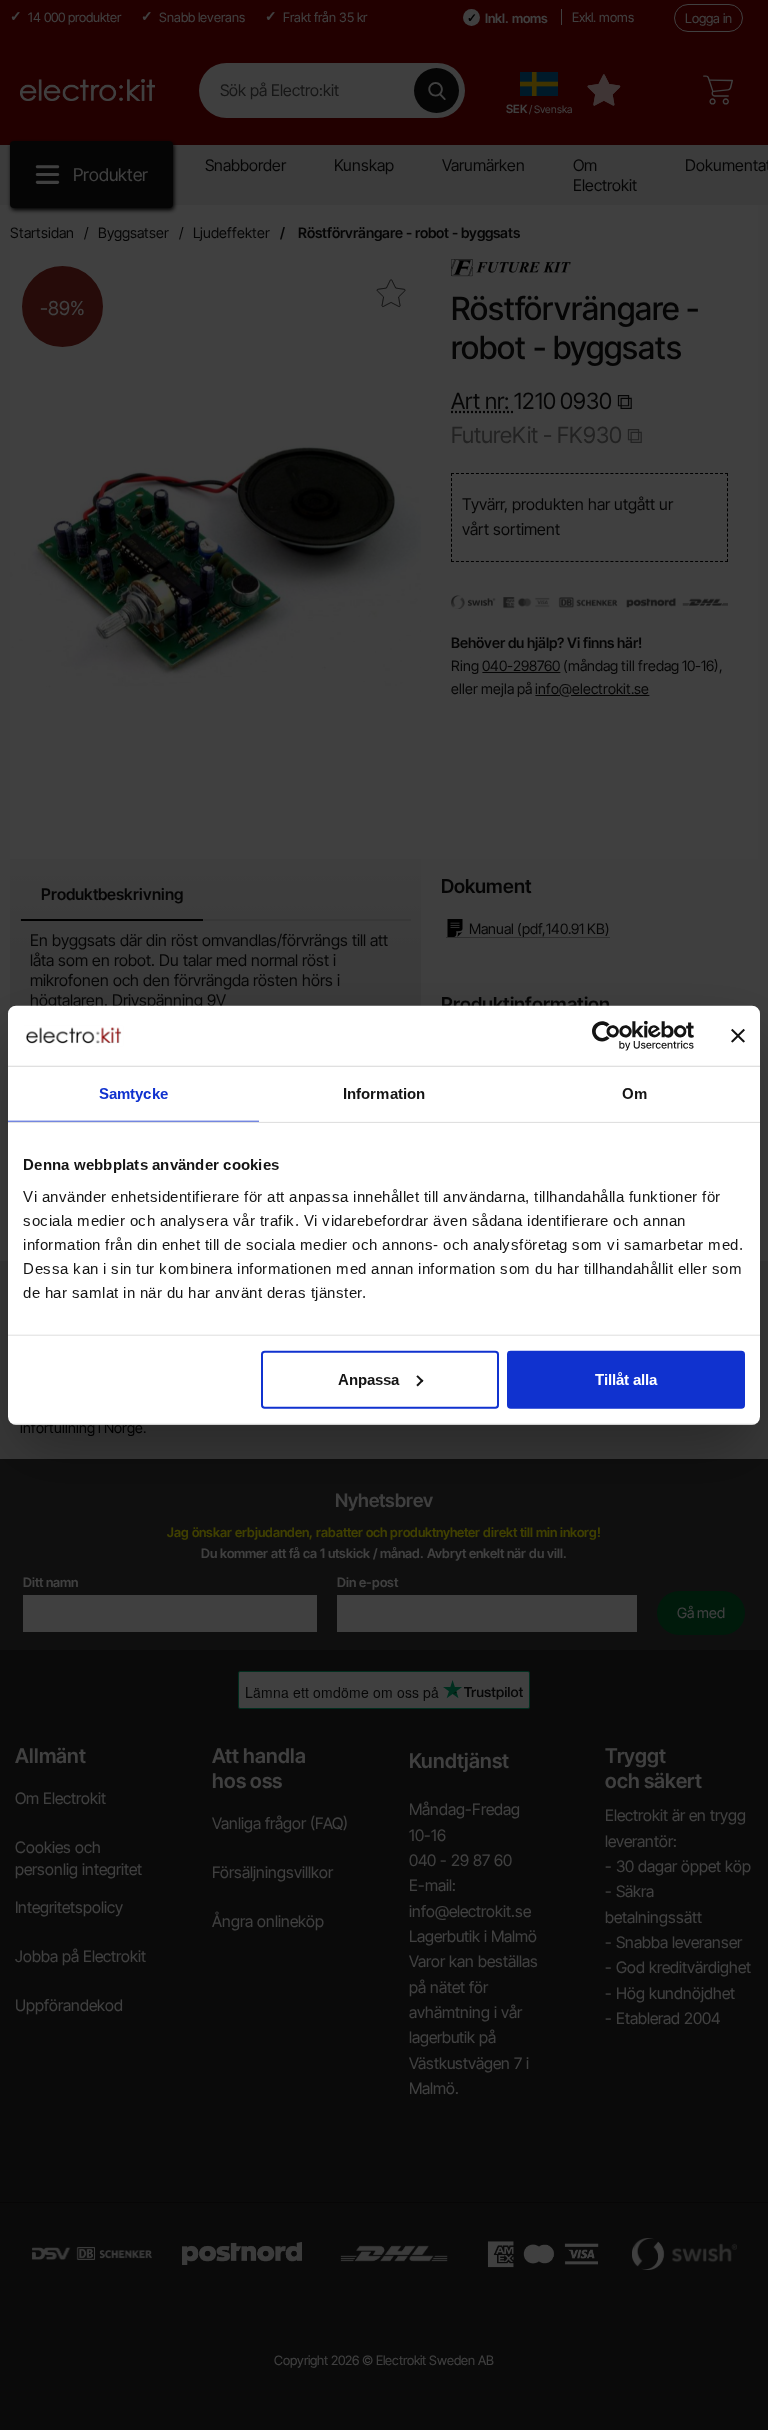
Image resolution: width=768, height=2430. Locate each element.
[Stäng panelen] (738, 1036)
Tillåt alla (626, 1378)
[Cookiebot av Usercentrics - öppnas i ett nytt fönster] (606, 1036)
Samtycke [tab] (133, 1093)
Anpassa (368, 1378)
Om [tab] (634, 1093)
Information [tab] (384, 1093)
